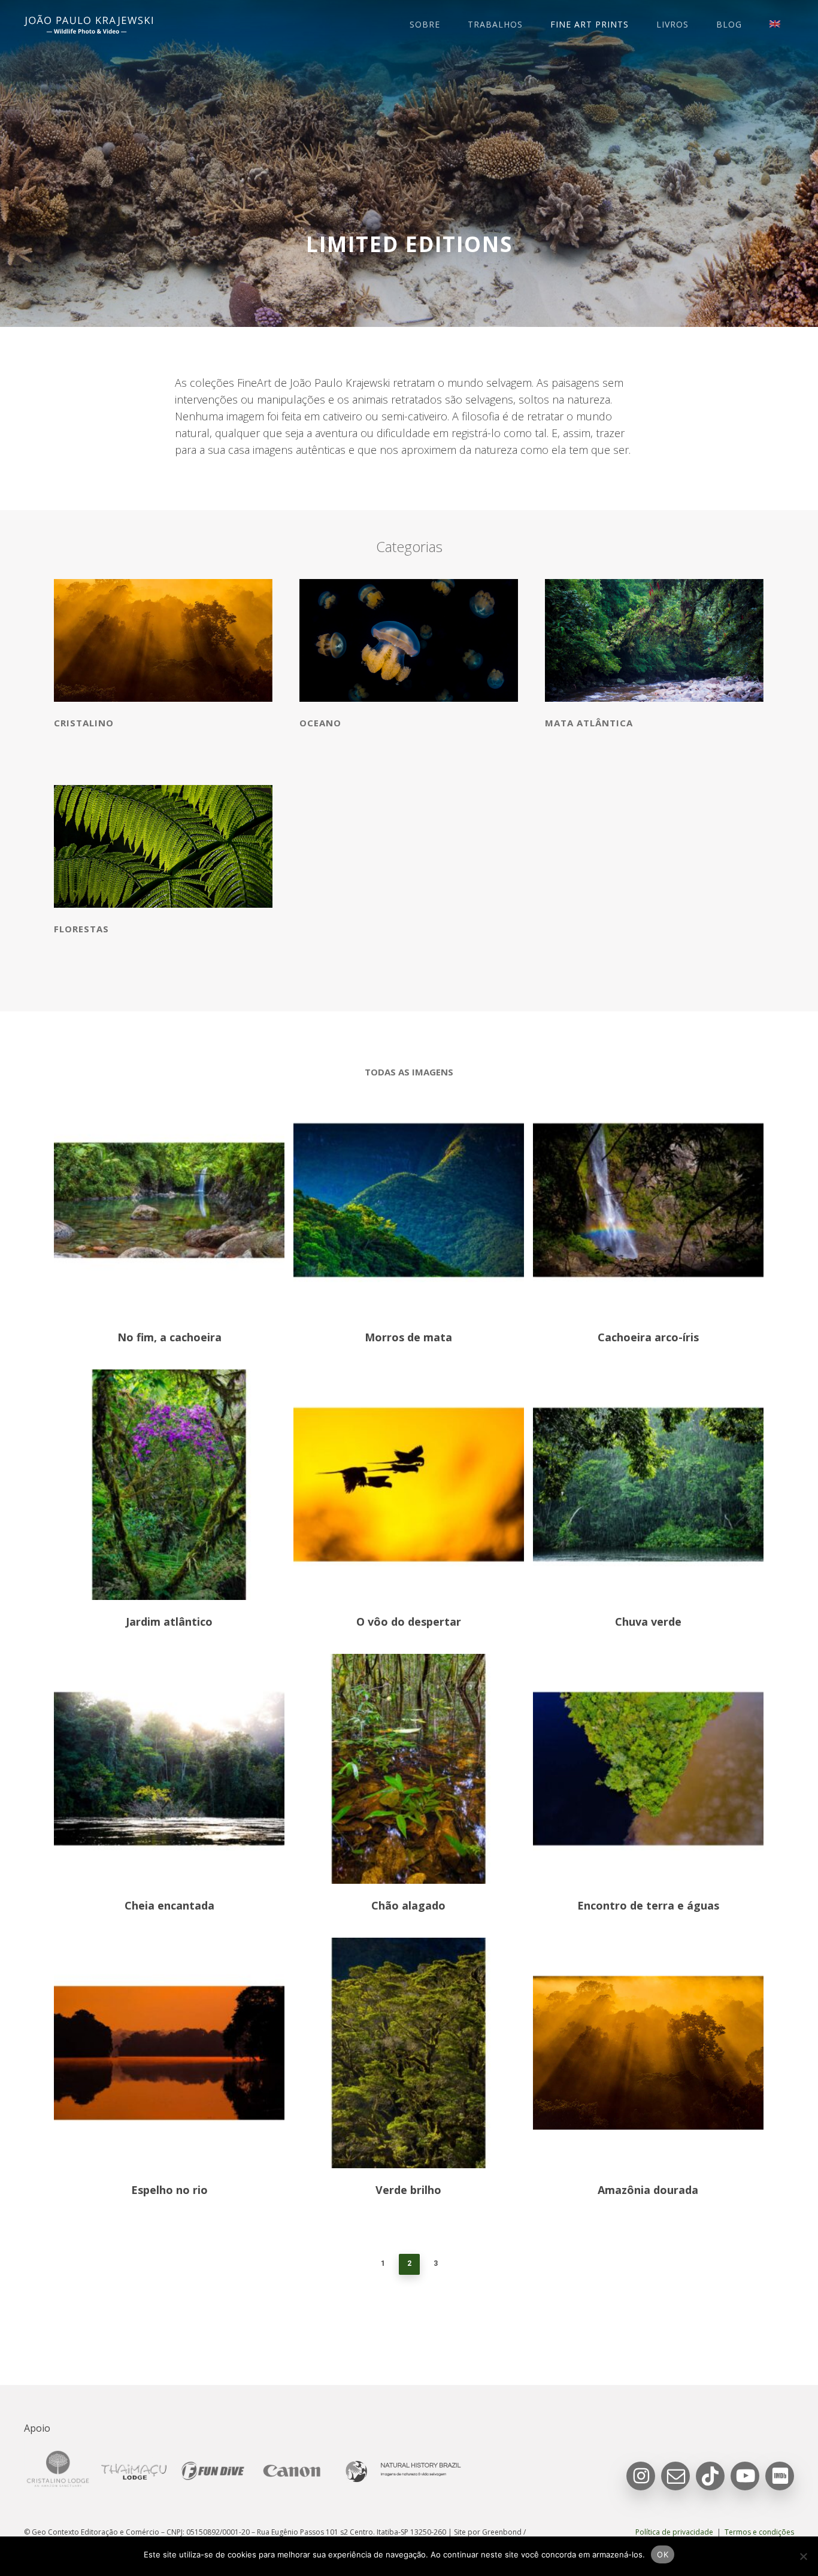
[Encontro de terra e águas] (648, 1769)
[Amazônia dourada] (648, 2053)
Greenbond (502, 2532)
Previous (364, 2263)
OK (663, 2554)
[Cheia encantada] (169, 1769)
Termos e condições (759, 2532)
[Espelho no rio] (169, 2053)
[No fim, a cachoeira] (169, 1200)
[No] (803, 2556)
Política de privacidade (674, 2532)
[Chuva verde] (648, 1485)
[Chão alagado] (409, 1769)
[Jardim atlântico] (169, 1485)
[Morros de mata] (409, 1200)
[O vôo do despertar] (409, 1485)
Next (455, 2263)
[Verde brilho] (409, 2053)
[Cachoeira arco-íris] (648, 1200)
